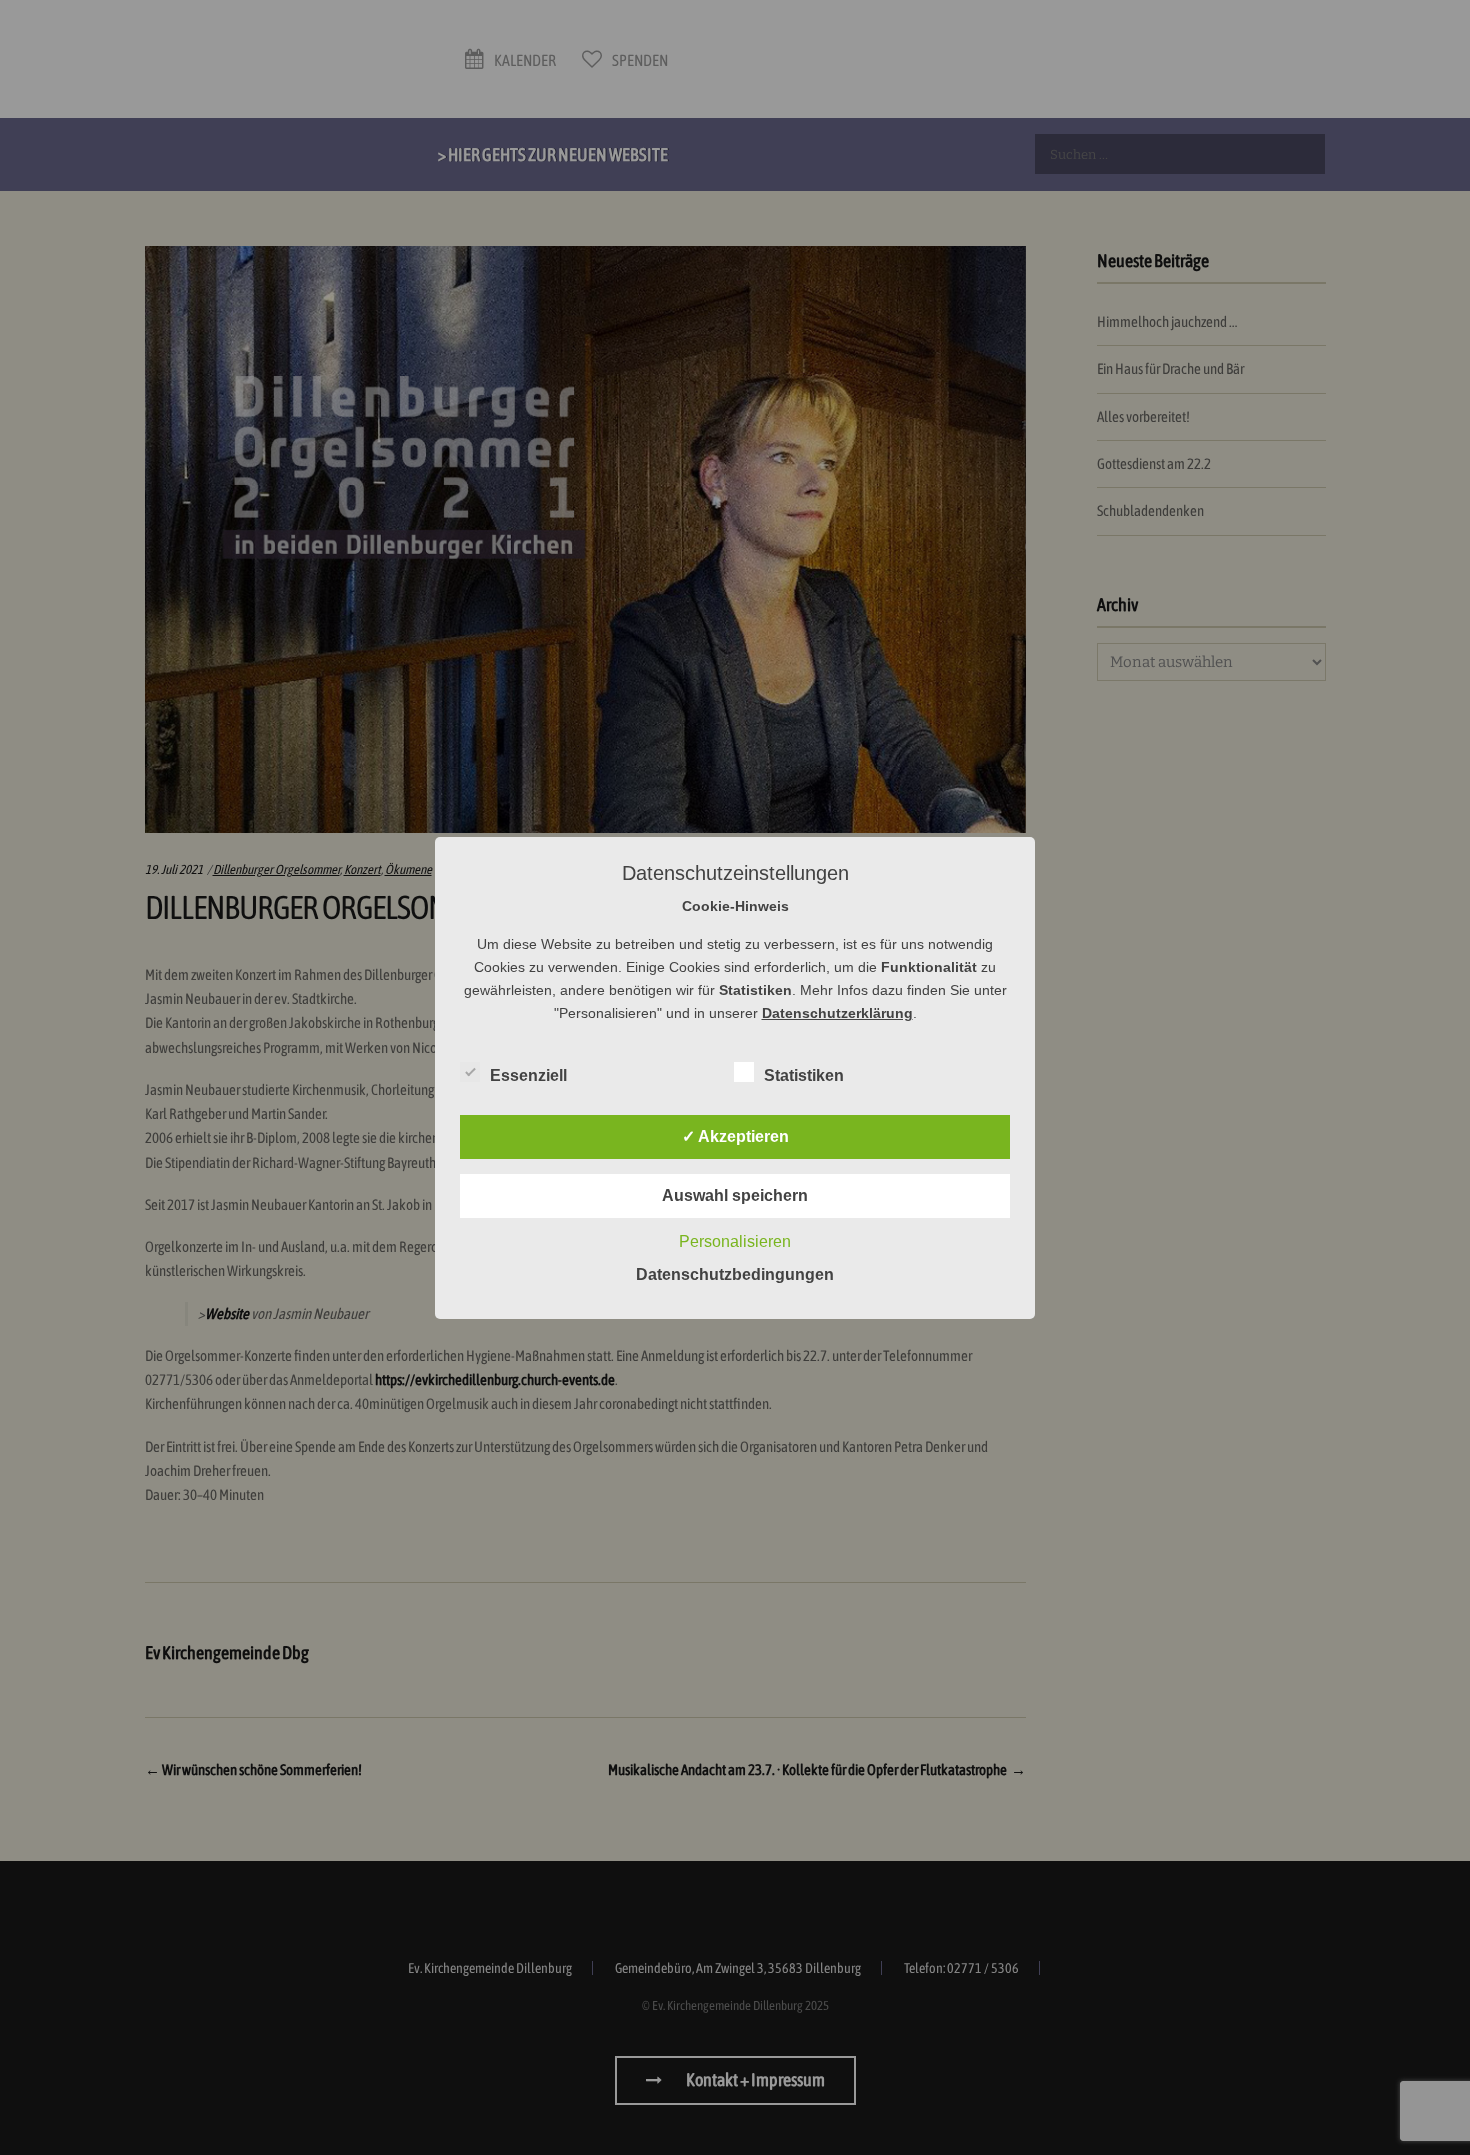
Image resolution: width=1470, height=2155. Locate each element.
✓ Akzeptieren (735, 1136)
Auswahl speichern (735, 1195)
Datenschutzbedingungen (735, 1274)
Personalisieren (735, 1241)
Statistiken (804, 1075)
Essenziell (528, 1075)
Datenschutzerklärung (837, 1013)
